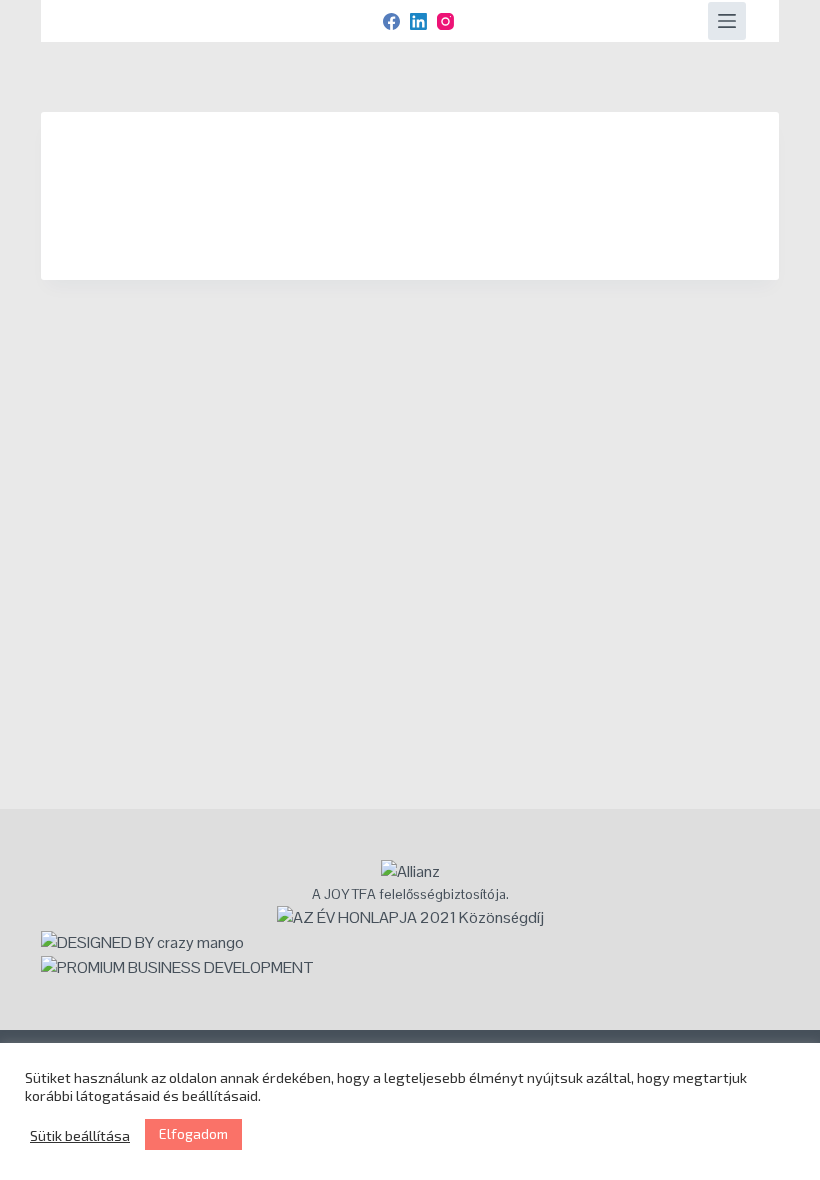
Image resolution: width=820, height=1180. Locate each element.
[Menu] (727, 21)
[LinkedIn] (418, 21)
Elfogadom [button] (193, 1133)
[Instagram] (445, 21)
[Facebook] (391, 21)
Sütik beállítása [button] (80, 1135)
